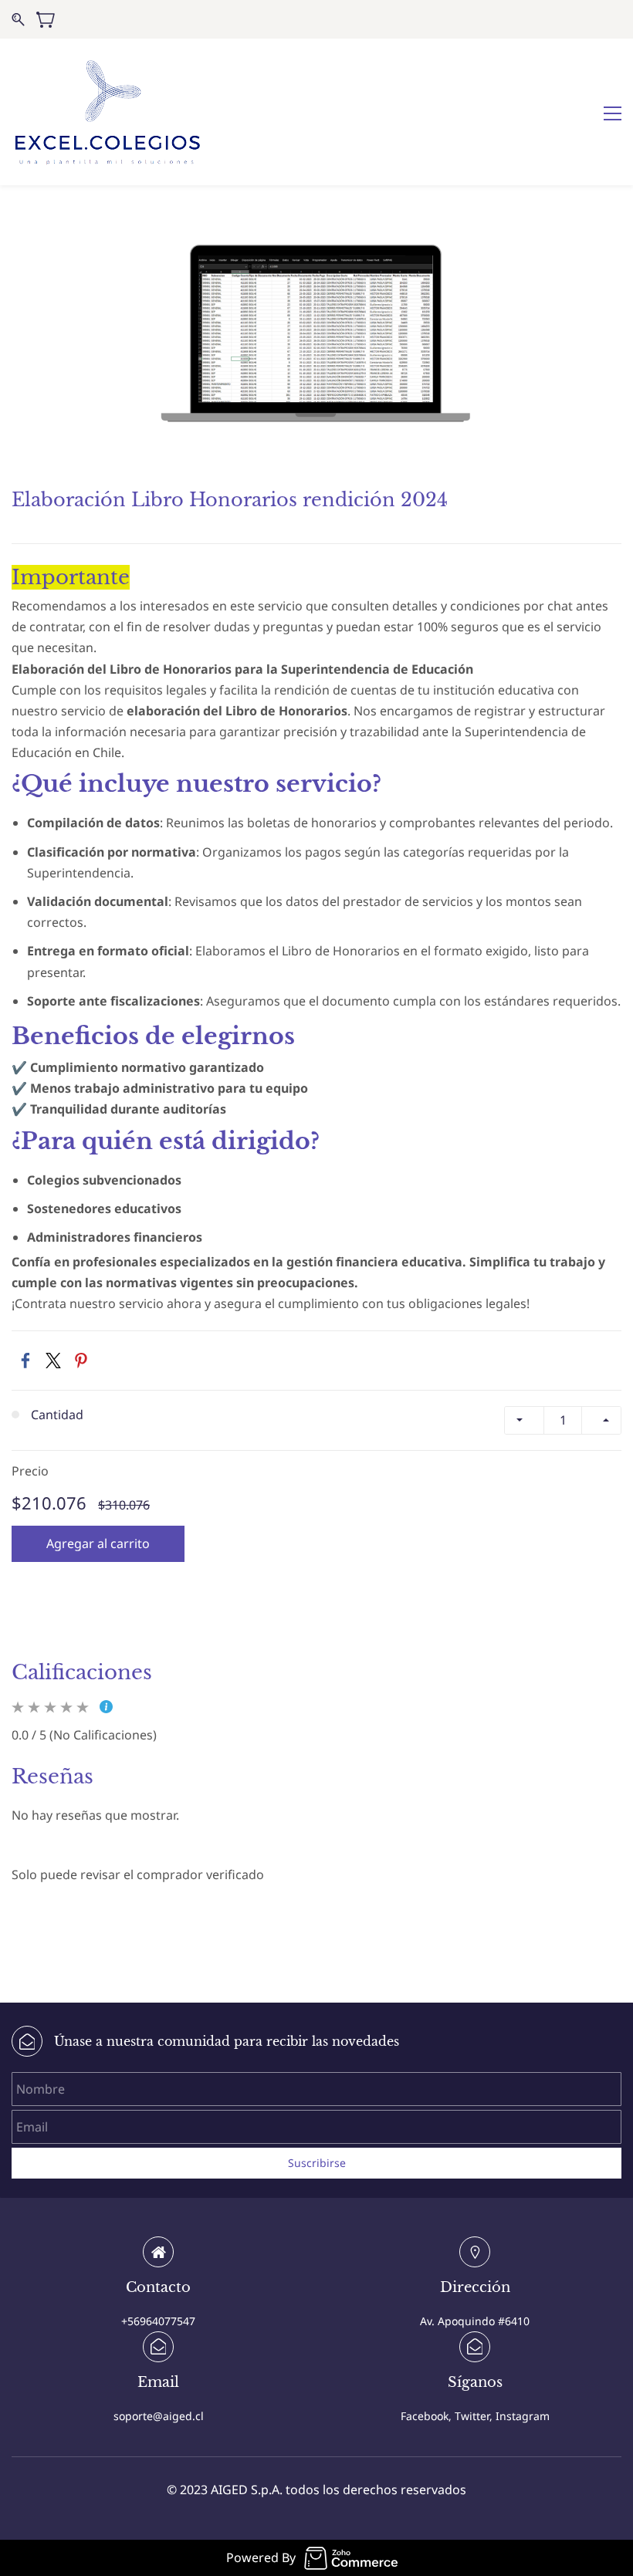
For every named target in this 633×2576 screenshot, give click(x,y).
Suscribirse (317, 2163)
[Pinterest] (81, 1361)
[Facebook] (25, 1361)
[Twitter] (53, 1361)
